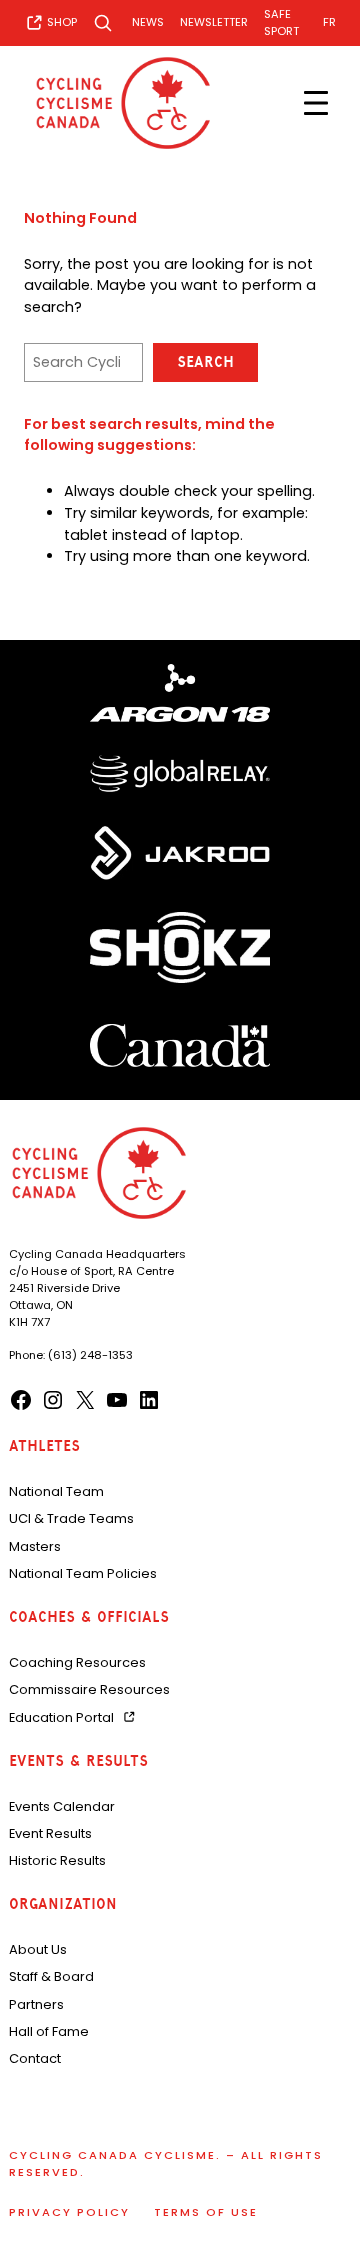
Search (205, 362)
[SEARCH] (104, 23)
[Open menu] (316, 103)
